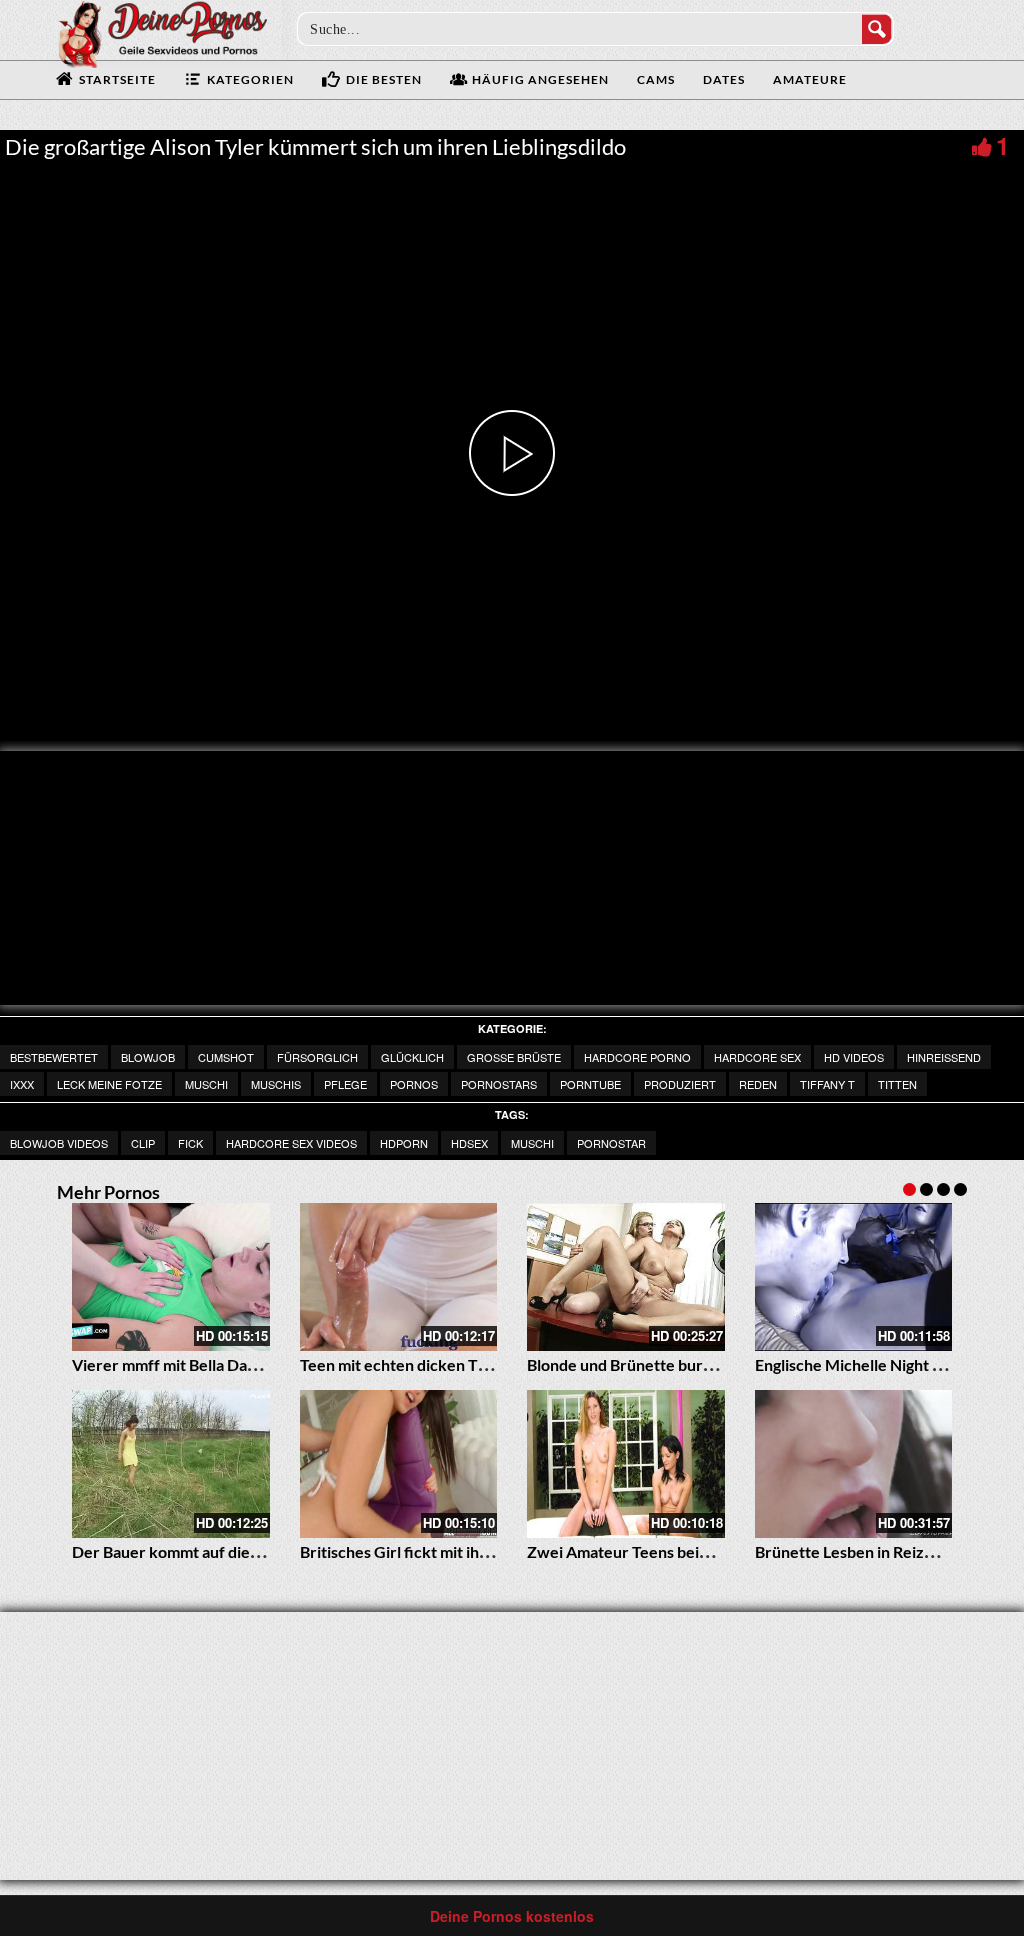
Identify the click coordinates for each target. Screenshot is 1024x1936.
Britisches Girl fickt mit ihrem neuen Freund (455, 1551)
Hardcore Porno (637, 1057)
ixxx (22, 1084)
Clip (143, 1143)
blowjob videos (59, 1143)
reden (758, 1084)
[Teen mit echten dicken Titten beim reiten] (399, 1277)
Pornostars (499, 1084)
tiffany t (827, 1084)
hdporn (404, 1143)
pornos (414, 1084)
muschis (276, 1084)
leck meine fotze (109, 1084)
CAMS (656, 79)
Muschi (206, 1084)
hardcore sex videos (291, 1143)
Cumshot (226, 1057)
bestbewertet (54, 1057)
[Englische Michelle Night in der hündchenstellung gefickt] (854, 1277)
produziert (680, 1084)
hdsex (469, 1143)
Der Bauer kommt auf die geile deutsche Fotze (235, 1551)
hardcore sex (757, 1057)
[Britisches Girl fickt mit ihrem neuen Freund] (399, 1464)
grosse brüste (514, 1057)
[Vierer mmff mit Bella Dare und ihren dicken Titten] (171, 1277)
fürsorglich (317, 1057)
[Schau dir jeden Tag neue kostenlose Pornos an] (162, 32)
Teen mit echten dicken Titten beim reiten (448, 1364)
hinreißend (944, 1057)
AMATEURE (810, 79)
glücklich (412, 1057)
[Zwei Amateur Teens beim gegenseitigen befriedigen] (626, 1464)
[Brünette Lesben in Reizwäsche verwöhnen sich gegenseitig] (854, 1464)
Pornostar (611, 1143)
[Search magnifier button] (877, 29)
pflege (345, 1084)
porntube (590, 1084)
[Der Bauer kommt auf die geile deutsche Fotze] (171, 1464)
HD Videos (854, 1057)
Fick (190, 1143)
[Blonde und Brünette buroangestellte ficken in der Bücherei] (626, 1277)
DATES (724, 79)
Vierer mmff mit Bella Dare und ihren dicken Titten (252, 1364)
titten (897, 1084)
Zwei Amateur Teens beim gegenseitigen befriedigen (713, 1551)
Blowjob (148, 1057)
